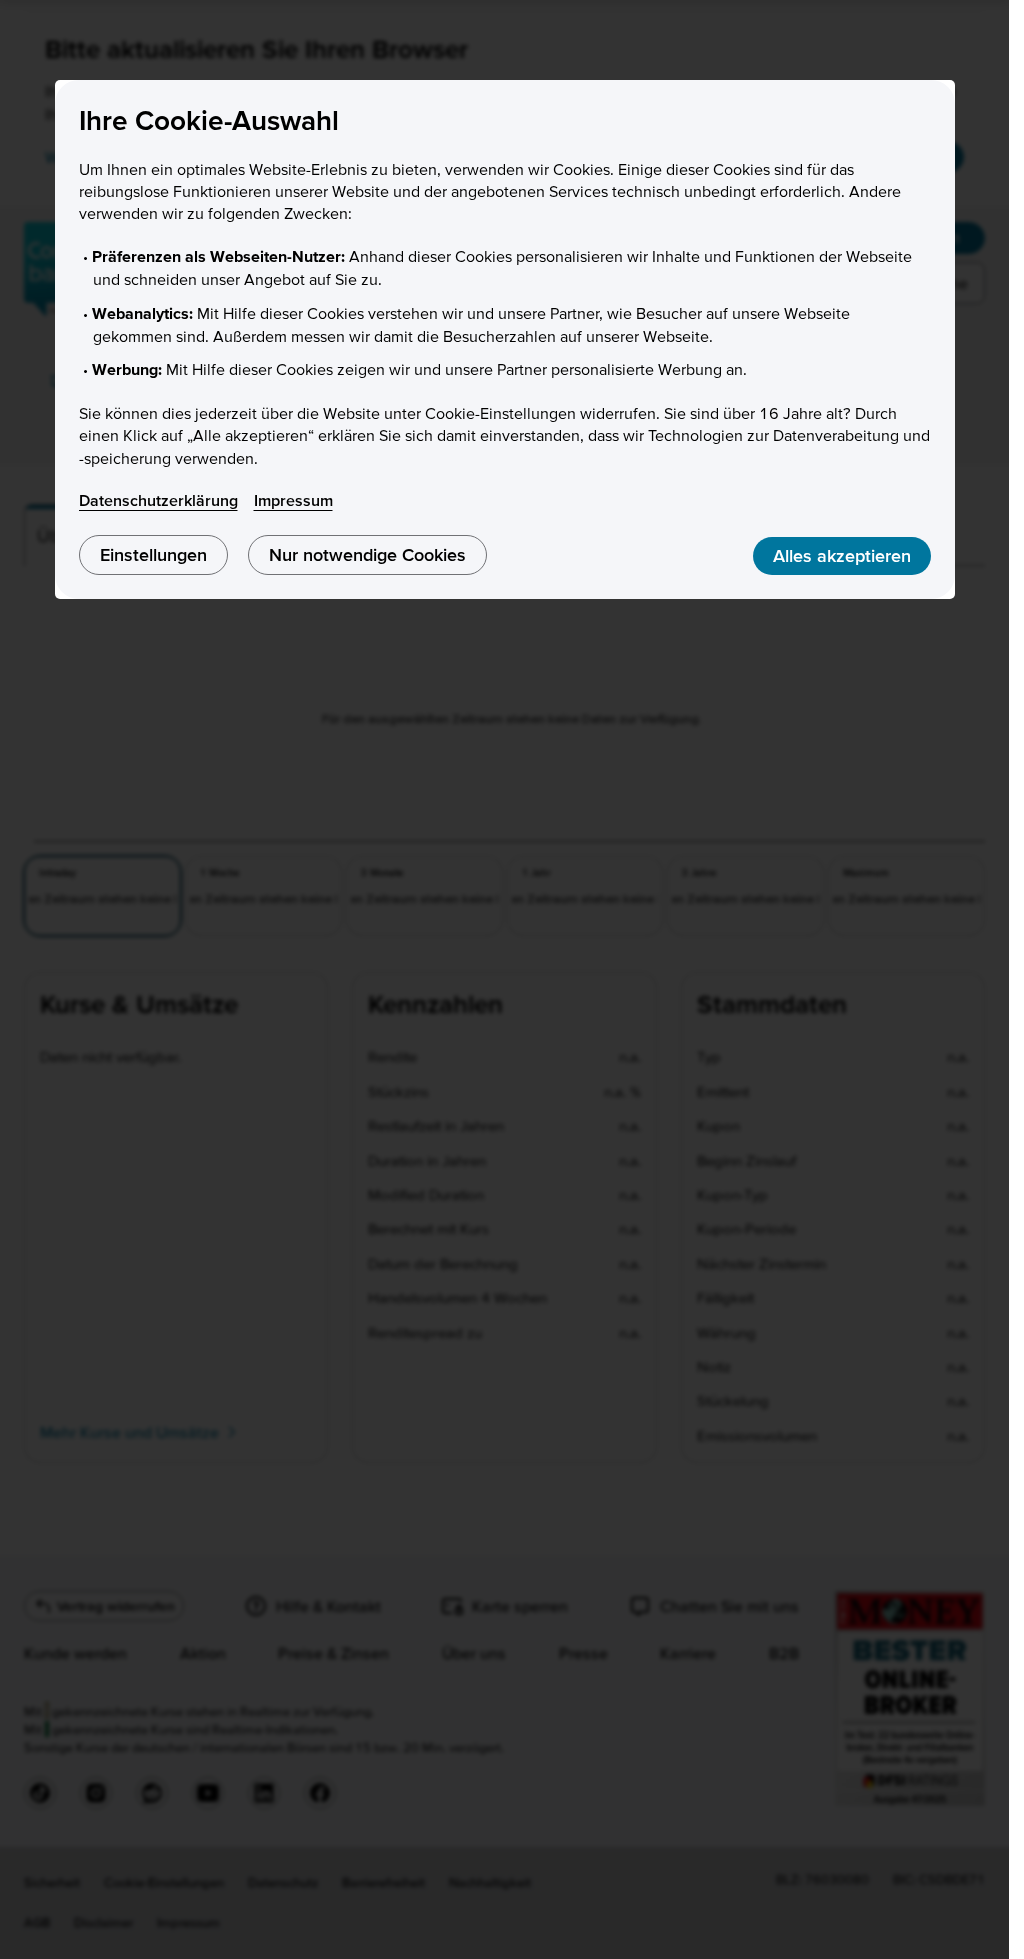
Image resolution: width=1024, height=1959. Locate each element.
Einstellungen (153, 554)
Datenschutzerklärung (158, 500)
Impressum (293, 500)
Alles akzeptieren (842, 555)
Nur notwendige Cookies (367, 554)
